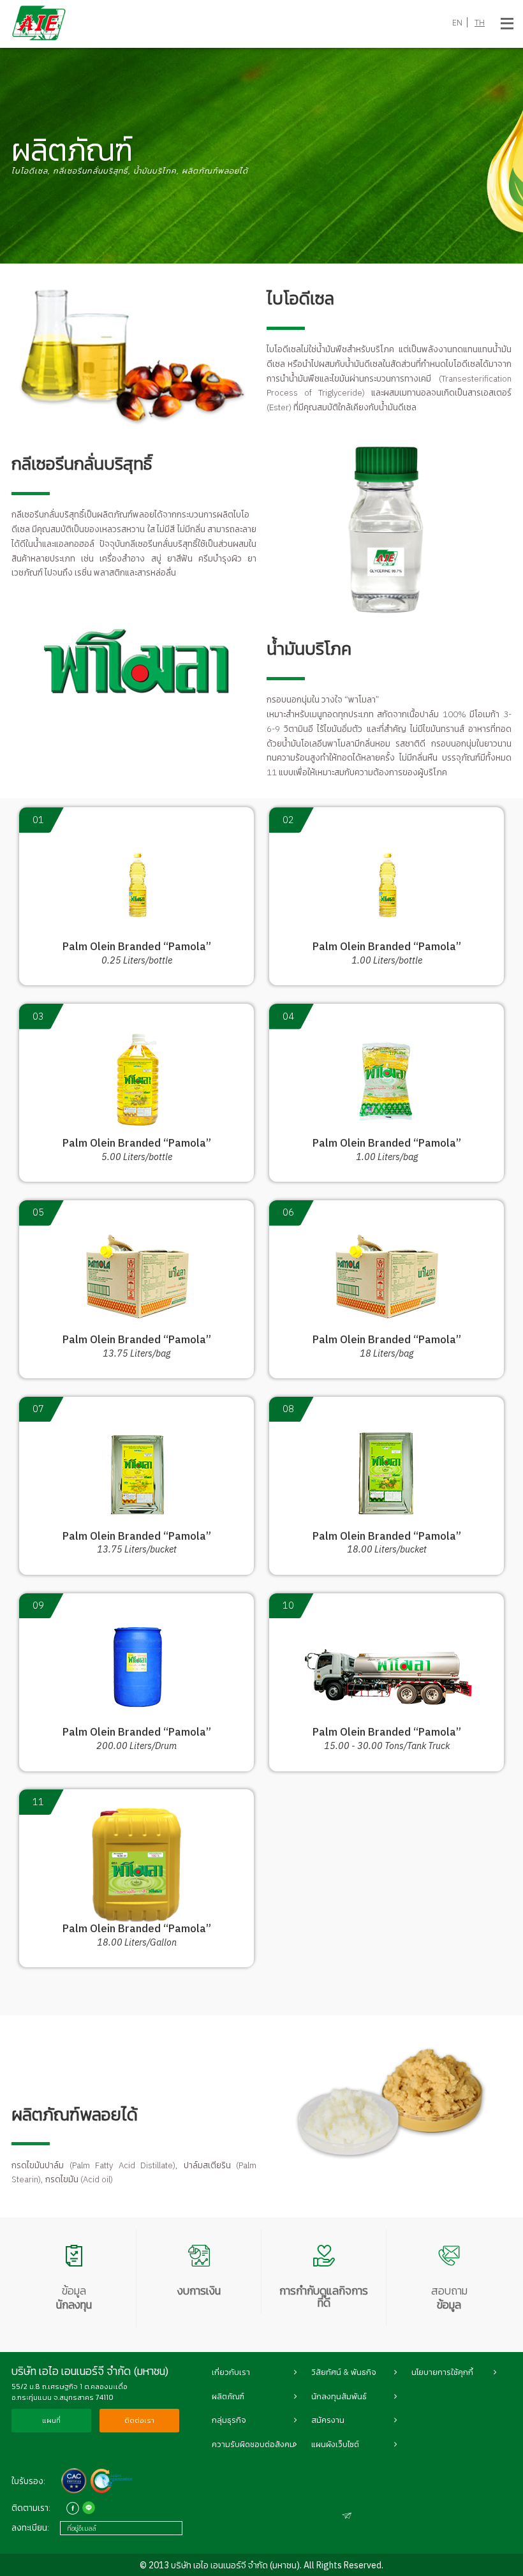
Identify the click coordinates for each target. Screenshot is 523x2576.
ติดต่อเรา (139, 2420)
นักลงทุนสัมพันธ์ (339, 2396)
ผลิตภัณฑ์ (228, 2396)
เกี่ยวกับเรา (231, 2372)
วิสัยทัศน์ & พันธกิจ (344, 2372)
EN (457, 22)
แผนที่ (51, 2420)
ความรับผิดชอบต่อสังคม (253, 2444)
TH (480, 22)
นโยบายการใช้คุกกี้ (442, 2372)
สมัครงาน (328, 2420)
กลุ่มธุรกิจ (229, 2420)
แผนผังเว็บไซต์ (335, 2444)
